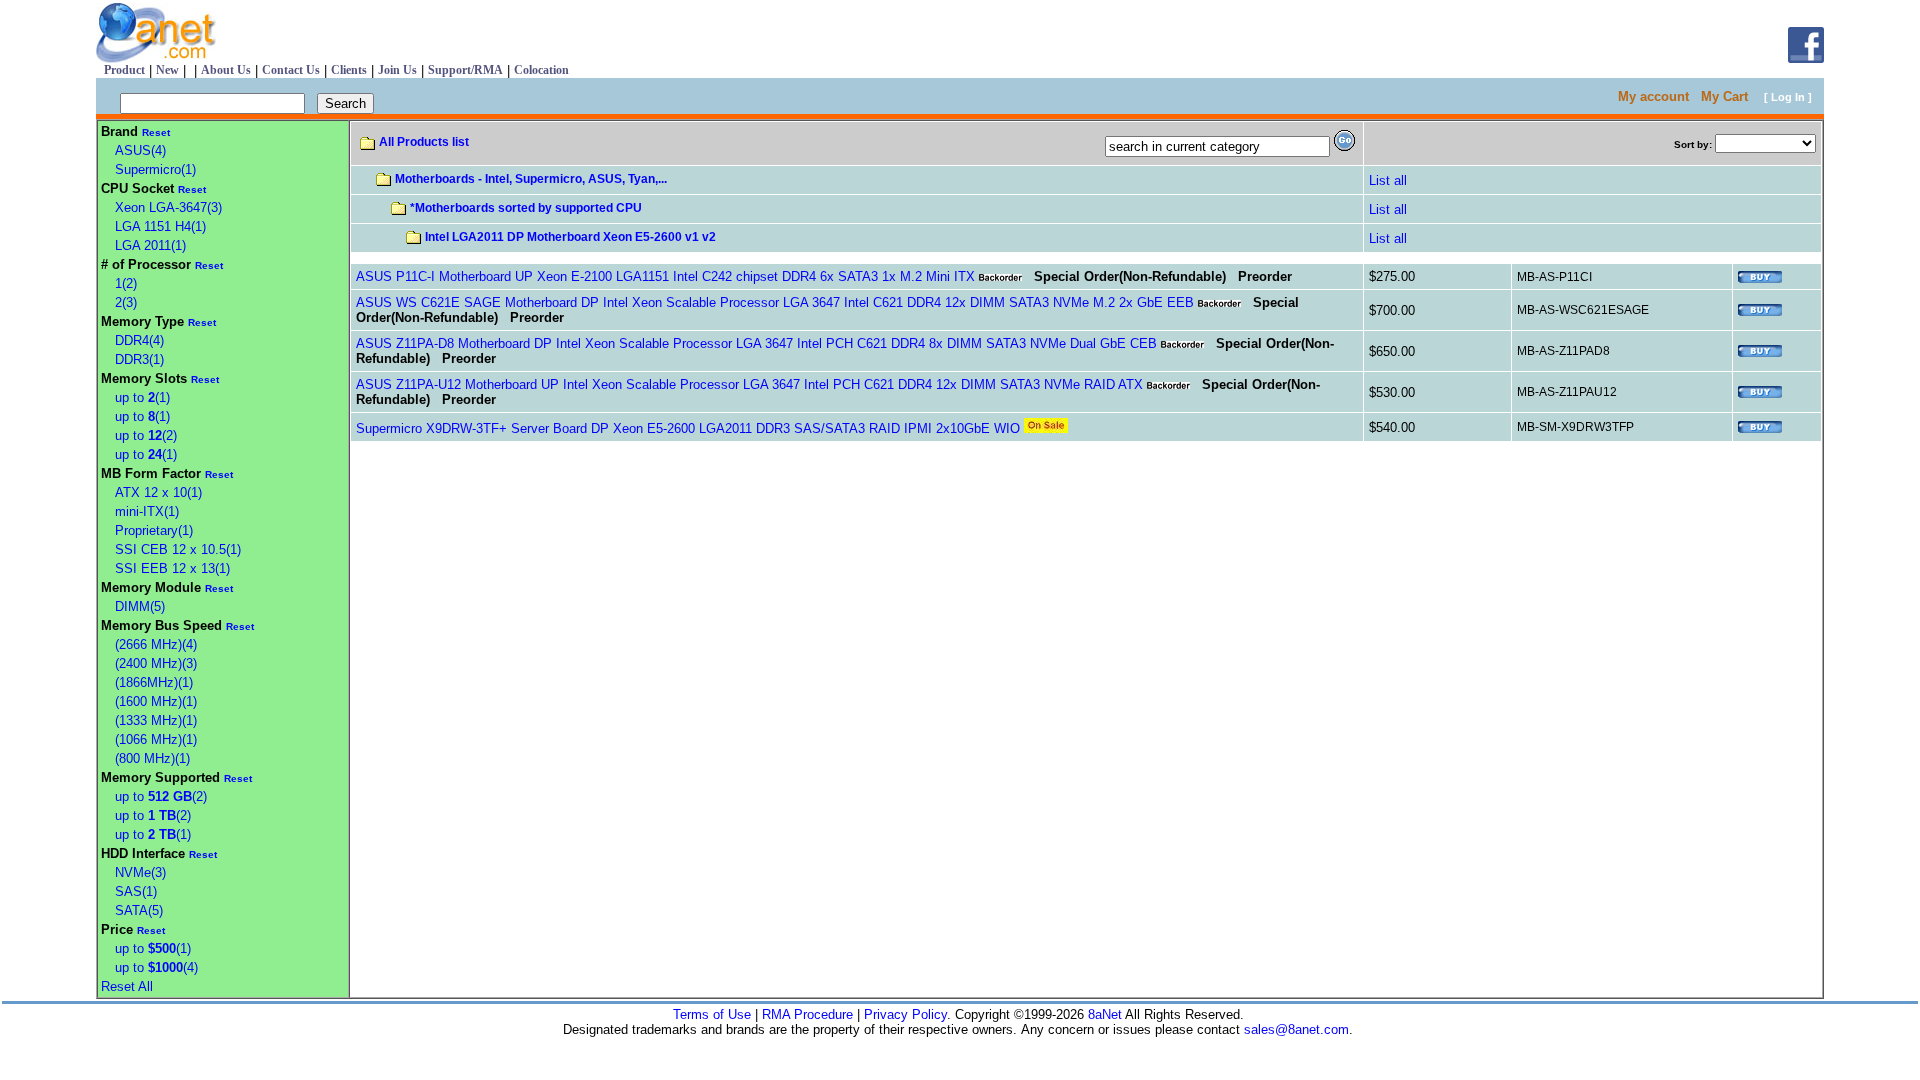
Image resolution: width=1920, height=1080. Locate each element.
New (167, 70)
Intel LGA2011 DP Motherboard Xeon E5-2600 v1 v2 (570, 237)
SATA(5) (139, 910)
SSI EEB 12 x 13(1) (172, 568)
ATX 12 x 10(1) (158, 492)
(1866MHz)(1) (154, 682)
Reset (156, 132)
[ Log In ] (1788, 97)
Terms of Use (712, 1014)
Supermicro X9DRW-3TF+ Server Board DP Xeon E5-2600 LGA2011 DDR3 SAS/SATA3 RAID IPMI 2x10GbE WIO (688, 428)
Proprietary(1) (154, 530)
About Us (226, 70)
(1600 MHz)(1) (156, 701)
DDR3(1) (139, 359)
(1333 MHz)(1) (156, 720)
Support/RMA (465, 70)
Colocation (541, 70)
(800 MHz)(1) (152, 758)
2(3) (126, 302)
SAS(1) (136, 891)
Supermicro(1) (155, 169)
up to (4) (156, 967)
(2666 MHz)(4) (156, 644)
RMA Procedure (807, 1014)
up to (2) (146, 435)
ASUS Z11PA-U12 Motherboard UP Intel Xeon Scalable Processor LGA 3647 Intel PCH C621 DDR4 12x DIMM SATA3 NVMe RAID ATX (749, 384)
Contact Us (291, 70)
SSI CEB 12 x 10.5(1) (178, 549)
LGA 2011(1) (150, 245)
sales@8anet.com (1296, 1029)
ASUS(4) (140, 150)
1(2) (126, 283)
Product (124, 70)
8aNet (1103, 1014)
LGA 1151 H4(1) (160, 226)
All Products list (424, 142)
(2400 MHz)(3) (156, 663)
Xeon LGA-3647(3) (168, 207)
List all (1388, 180)
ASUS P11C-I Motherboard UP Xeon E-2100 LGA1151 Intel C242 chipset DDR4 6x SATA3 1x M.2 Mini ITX (665, 276)
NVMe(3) (140, 872)
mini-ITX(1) (147, 511)
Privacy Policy (905, 1014)
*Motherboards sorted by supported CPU (526, 208)
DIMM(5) (140, 606)
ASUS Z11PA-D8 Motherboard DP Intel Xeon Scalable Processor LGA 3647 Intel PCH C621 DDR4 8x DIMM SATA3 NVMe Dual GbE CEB (756, 343)
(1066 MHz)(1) (156, 739)
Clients (349, 70)
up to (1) (142, 397)
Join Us (397, 70)
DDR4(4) (139, 340)
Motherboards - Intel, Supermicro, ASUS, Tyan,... (531, 179)
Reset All (127, 986)
